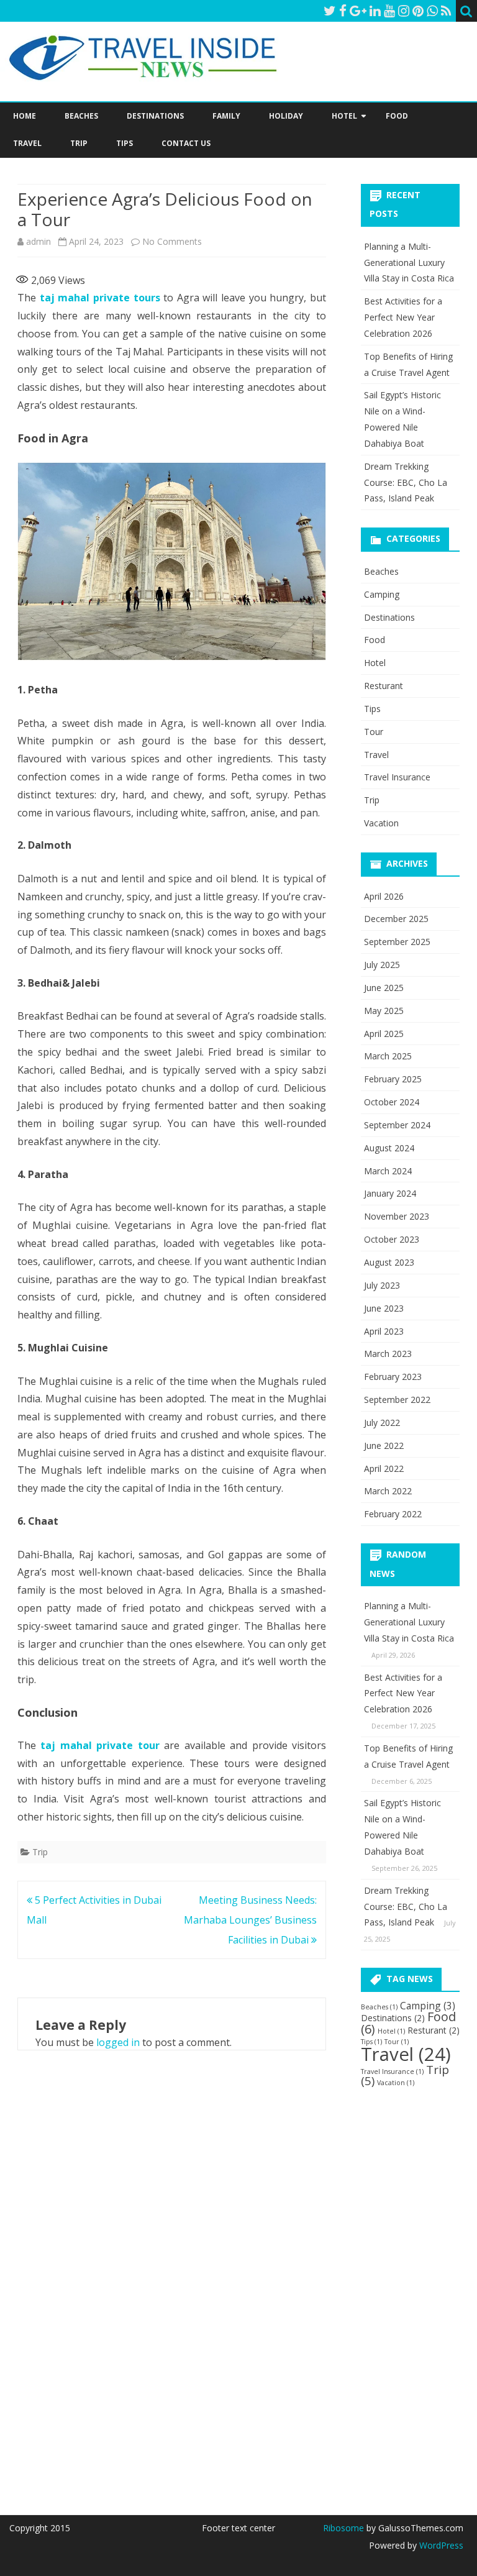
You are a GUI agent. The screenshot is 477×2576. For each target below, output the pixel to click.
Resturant (384, 686)
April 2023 (384, 1331)
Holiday (286, 116)
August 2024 (389, 1148)
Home (25, 116)
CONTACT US (186, 143)
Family (226, 116)
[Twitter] (330, 11)
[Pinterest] (418, 11)
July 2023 (382, 1285)
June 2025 (384, 988)
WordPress (440, 2545)
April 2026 (384, 896)
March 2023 (388, 1354)
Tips (125, 143)
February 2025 (393, 1079)
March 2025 (388, 1056)
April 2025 (384, 1034)
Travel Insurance (397, 777)
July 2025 (382, 965)
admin (39, 241)
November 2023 (397, 1216)
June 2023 (384, 1308)
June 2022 (384, 1446)
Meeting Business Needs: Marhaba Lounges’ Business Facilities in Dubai (250, 1920)
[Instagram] (404, 11)
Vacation (381, 823)
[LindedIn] (375, 11)
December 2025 (396, 919)
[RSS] (446, 11)
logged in (118, 2042)
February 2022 (393, 1514)
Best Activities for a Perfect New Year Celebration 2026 (403, 317)
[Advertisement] (419, 2291)
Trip (79, 143)
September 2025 (397, 942)
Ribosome (343, 2528)
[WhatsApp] (432, 11)
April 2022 (384, 1468)
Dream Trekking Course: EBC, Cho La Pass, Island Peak (406, 482)
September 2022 (397, 1400)
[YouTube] (389, 11)
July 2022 (382, 1423)
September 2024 (397, 1125)
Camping (382, 594)
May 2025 (384, 1011)
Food (397, 116)
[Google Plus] (358, 11)
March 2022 (388, 1491)
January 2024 (390, 1193)
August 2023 (389, 1262)
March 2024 (388, 1171)
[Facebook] (343, 11)
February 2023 (393, 1377)
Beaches (81, 116)
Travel (27, 143)
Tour (374, 732)
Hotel (344, 116)
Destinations (155, 116)
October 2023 (392, 1239)
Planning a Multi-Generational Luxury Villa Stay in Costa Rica (409, 263)
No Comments (172, 241)
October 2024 (392, 1102)
